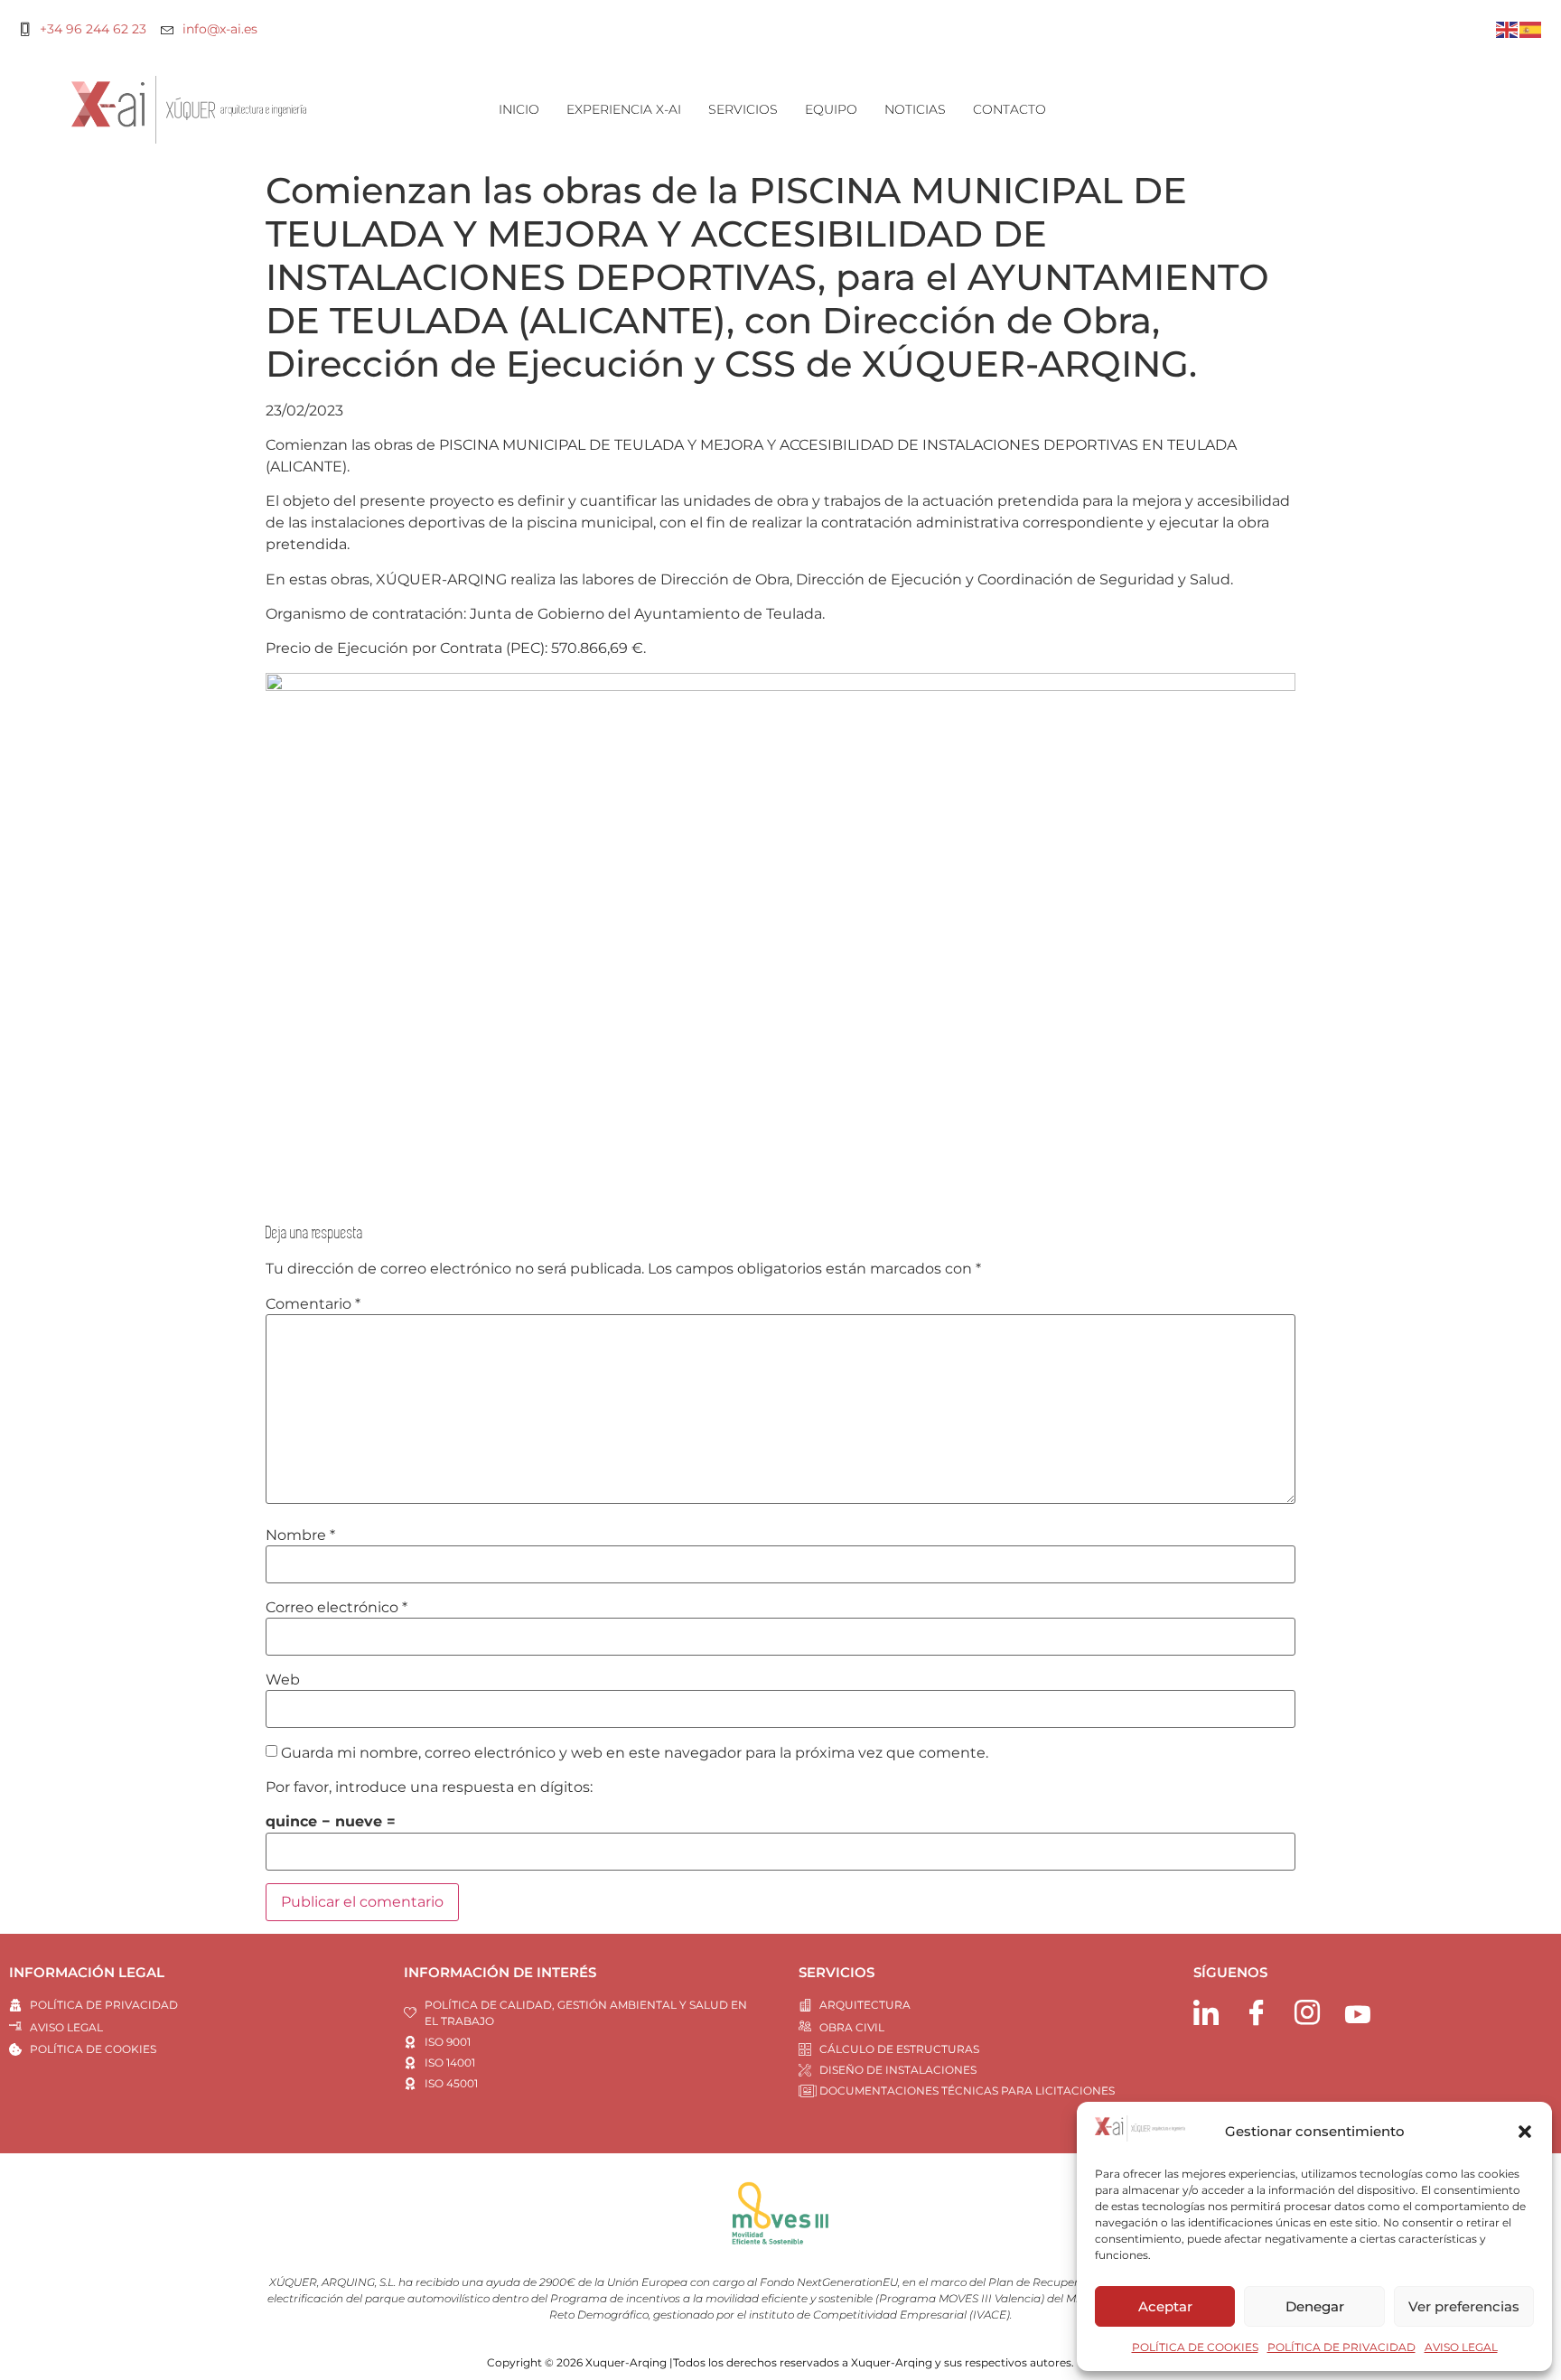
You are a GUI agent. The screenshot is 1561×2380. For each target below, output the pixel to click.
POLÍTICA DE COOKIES (1195, 2347)
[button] (1525, 2132)
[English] (1508, 28)
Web (283, 1680)
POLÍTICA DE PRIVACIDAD (1341, 2347)
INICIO (519, 109)
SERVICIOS (743, 109)
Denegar (1315, 2306)
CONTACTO (1010, 109)
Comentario (313, 1304)
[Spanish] (1531, 28)
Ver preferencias (1464, 2306)
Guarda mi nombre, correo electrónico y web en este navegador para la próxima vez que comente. (635, 1753)
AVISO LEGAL (1461, 2347)
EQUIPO (831, 109)
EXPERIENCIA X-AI (624, 109)
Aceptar (1165, 2306)
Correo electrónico (337, 1608)
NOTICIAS (915, 109)
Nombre (300, 1535)
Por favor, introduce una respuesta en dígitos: (429, 1787)
